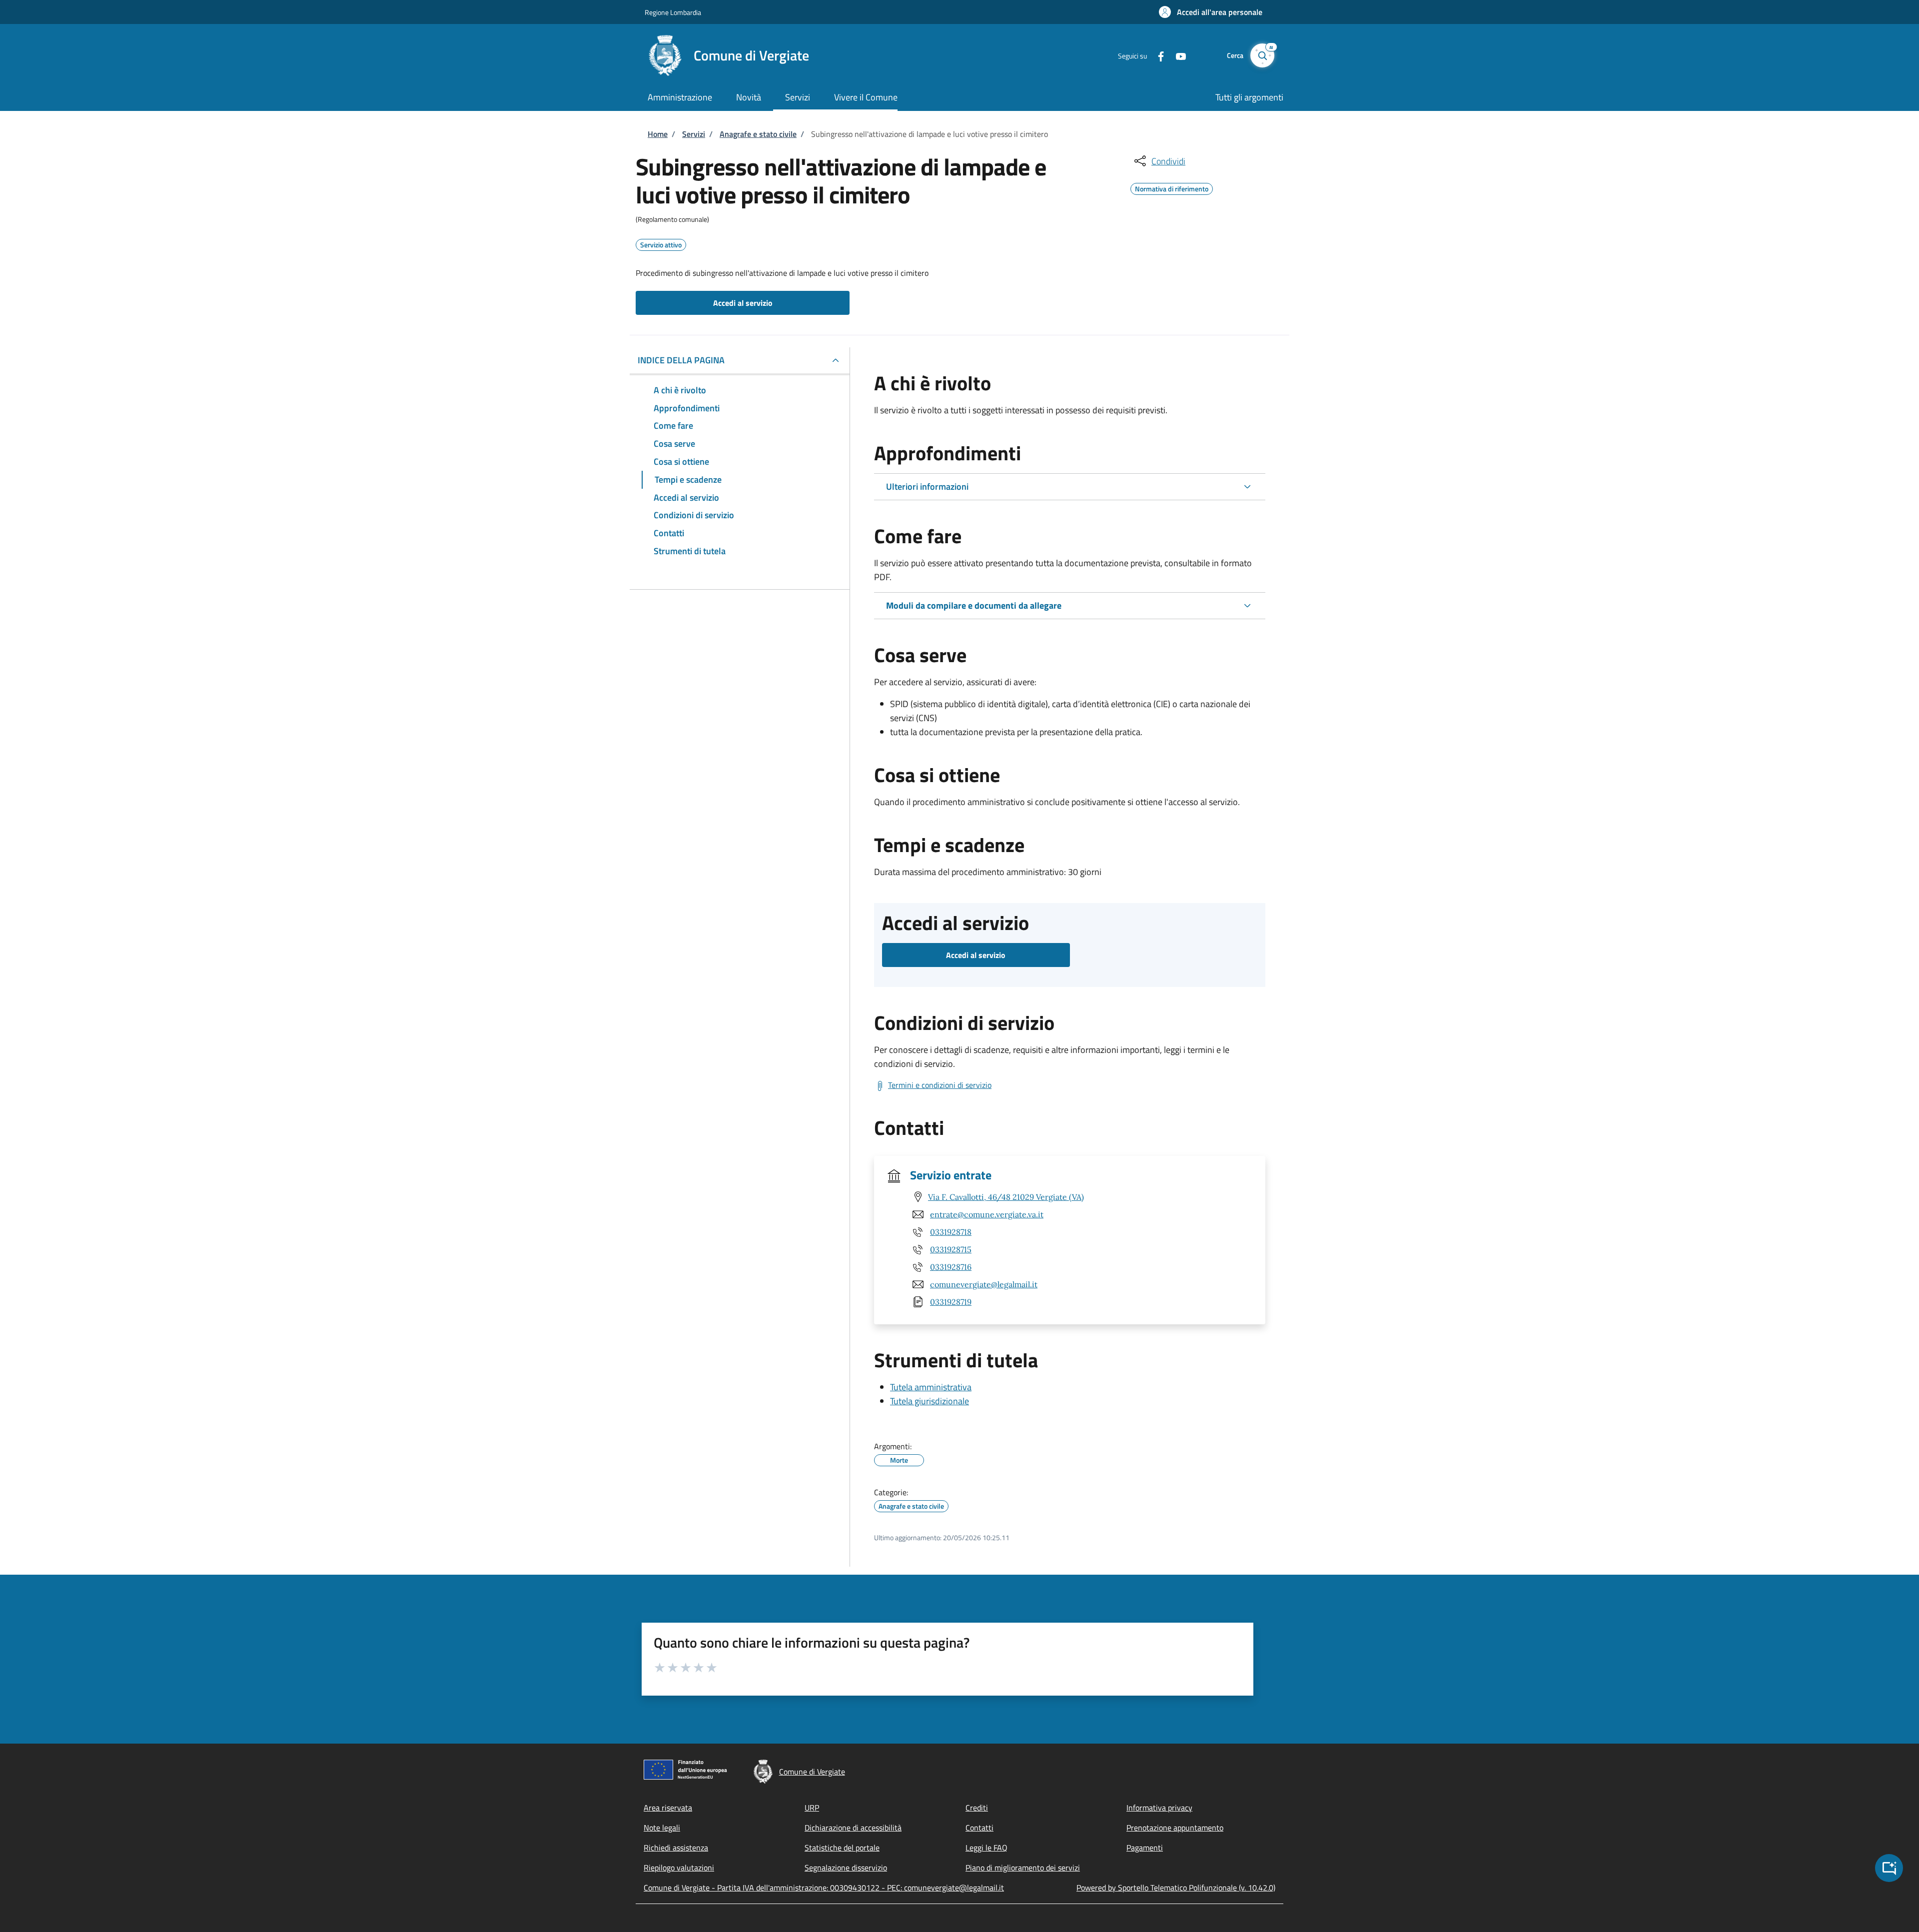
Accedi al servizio (743, 303)
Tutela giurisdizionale (930, 1401)
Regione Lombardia (673, 12)
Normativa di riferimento (1172, 187)
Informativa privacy (1159, 1808)
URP (812, 1808)
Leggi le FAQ (986, 1848)
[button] (1211, 12)
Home (658, 134)
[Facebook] (1157, 55)
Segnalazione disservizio (846, 1868)
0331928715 (951, 1249)
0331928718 (951, 1232)
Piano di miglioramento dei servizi (1023, 1868)
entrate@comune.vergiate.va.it (987, 1214)
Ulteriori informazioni (927, 486)
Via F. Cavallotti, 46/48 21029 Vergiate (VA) (1006, 1197)
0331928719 (951, 1302)
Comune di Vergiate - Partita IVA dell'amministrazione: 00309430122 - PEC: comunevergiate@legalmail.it (824, 1888)
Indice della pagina (681, 360)
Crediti (977, 1808)
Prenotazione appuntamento (1175, 1828)
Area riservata (668, 1808)
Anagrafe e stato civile (758, 134)
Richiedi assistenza (676, 1848)
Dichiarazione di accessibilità (853, 1828)
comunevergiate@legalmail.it (984, 1284)
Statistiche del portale (842, 1848)
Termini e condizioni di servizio (940, 1085)
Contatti (979, 1828)
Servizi (694, 134)
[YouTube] (1177, 55)
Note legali (662, 1828)
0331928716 (951, 1267)
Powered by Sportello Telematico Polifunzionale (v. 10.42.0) (1176, 1888)
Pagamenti (1145, 1848)
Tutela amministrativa (931, 1387)
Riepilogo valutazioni (679, 1868)
